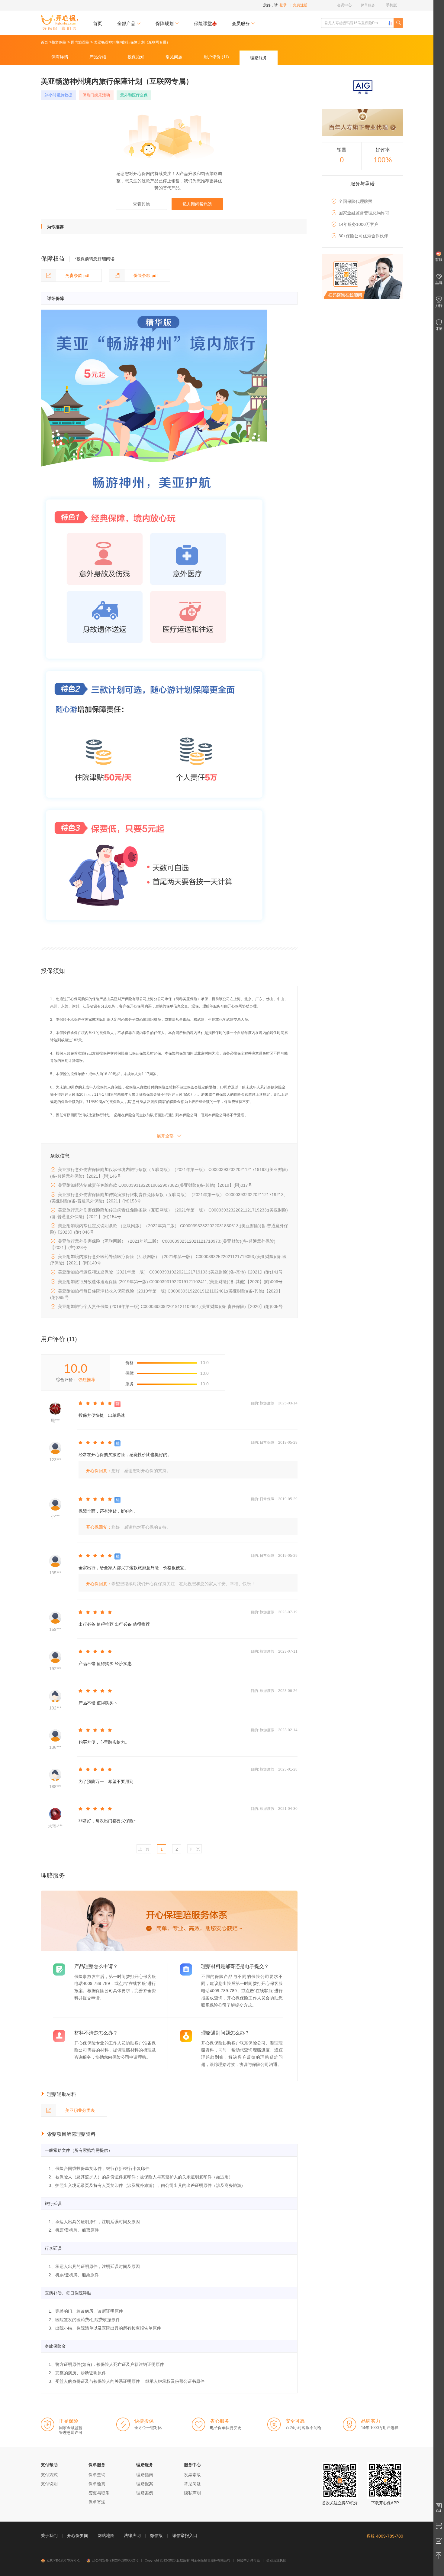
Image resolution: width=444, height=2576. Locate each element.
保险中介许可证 (248, 2560)
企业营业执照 (276, 2560)
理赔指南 (145, 2475)
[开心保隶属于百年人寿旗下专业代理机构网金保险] (362, 123)
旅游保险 (59, 42)
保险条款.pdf (146, 275)
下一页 (195, 1849)
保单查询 (97, 2475)
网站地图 (106, 2535)
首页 (98, 23)
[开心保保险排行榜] (390, 23)
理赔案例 (145, 2493)
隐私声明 (192, 2493)
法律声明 (132, 2535)
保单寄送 (97, 2502)
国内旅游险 (80, 42)
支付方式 (49, 2475)
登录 (283, 5)
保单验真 (97, 2484)
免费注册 (300, 5)
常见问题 (192, 2484)
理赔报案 (145, 2484)
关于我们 (49, 2535)
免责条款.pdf (77, 275)
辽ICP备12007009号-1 (63, 2560)
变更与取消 (99, 2493)
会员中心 (344, 5)
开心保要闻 (78, 2535)
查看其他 (141, 204)
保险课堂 (203, 23)
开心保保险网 (59, 23)
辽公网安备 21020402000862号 (115, 2560)
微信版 (156, 2535)
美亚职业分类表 (80, 2110)
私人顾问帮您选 (197, 204)
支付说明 (49, 2484)
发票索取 (192, 2475)
